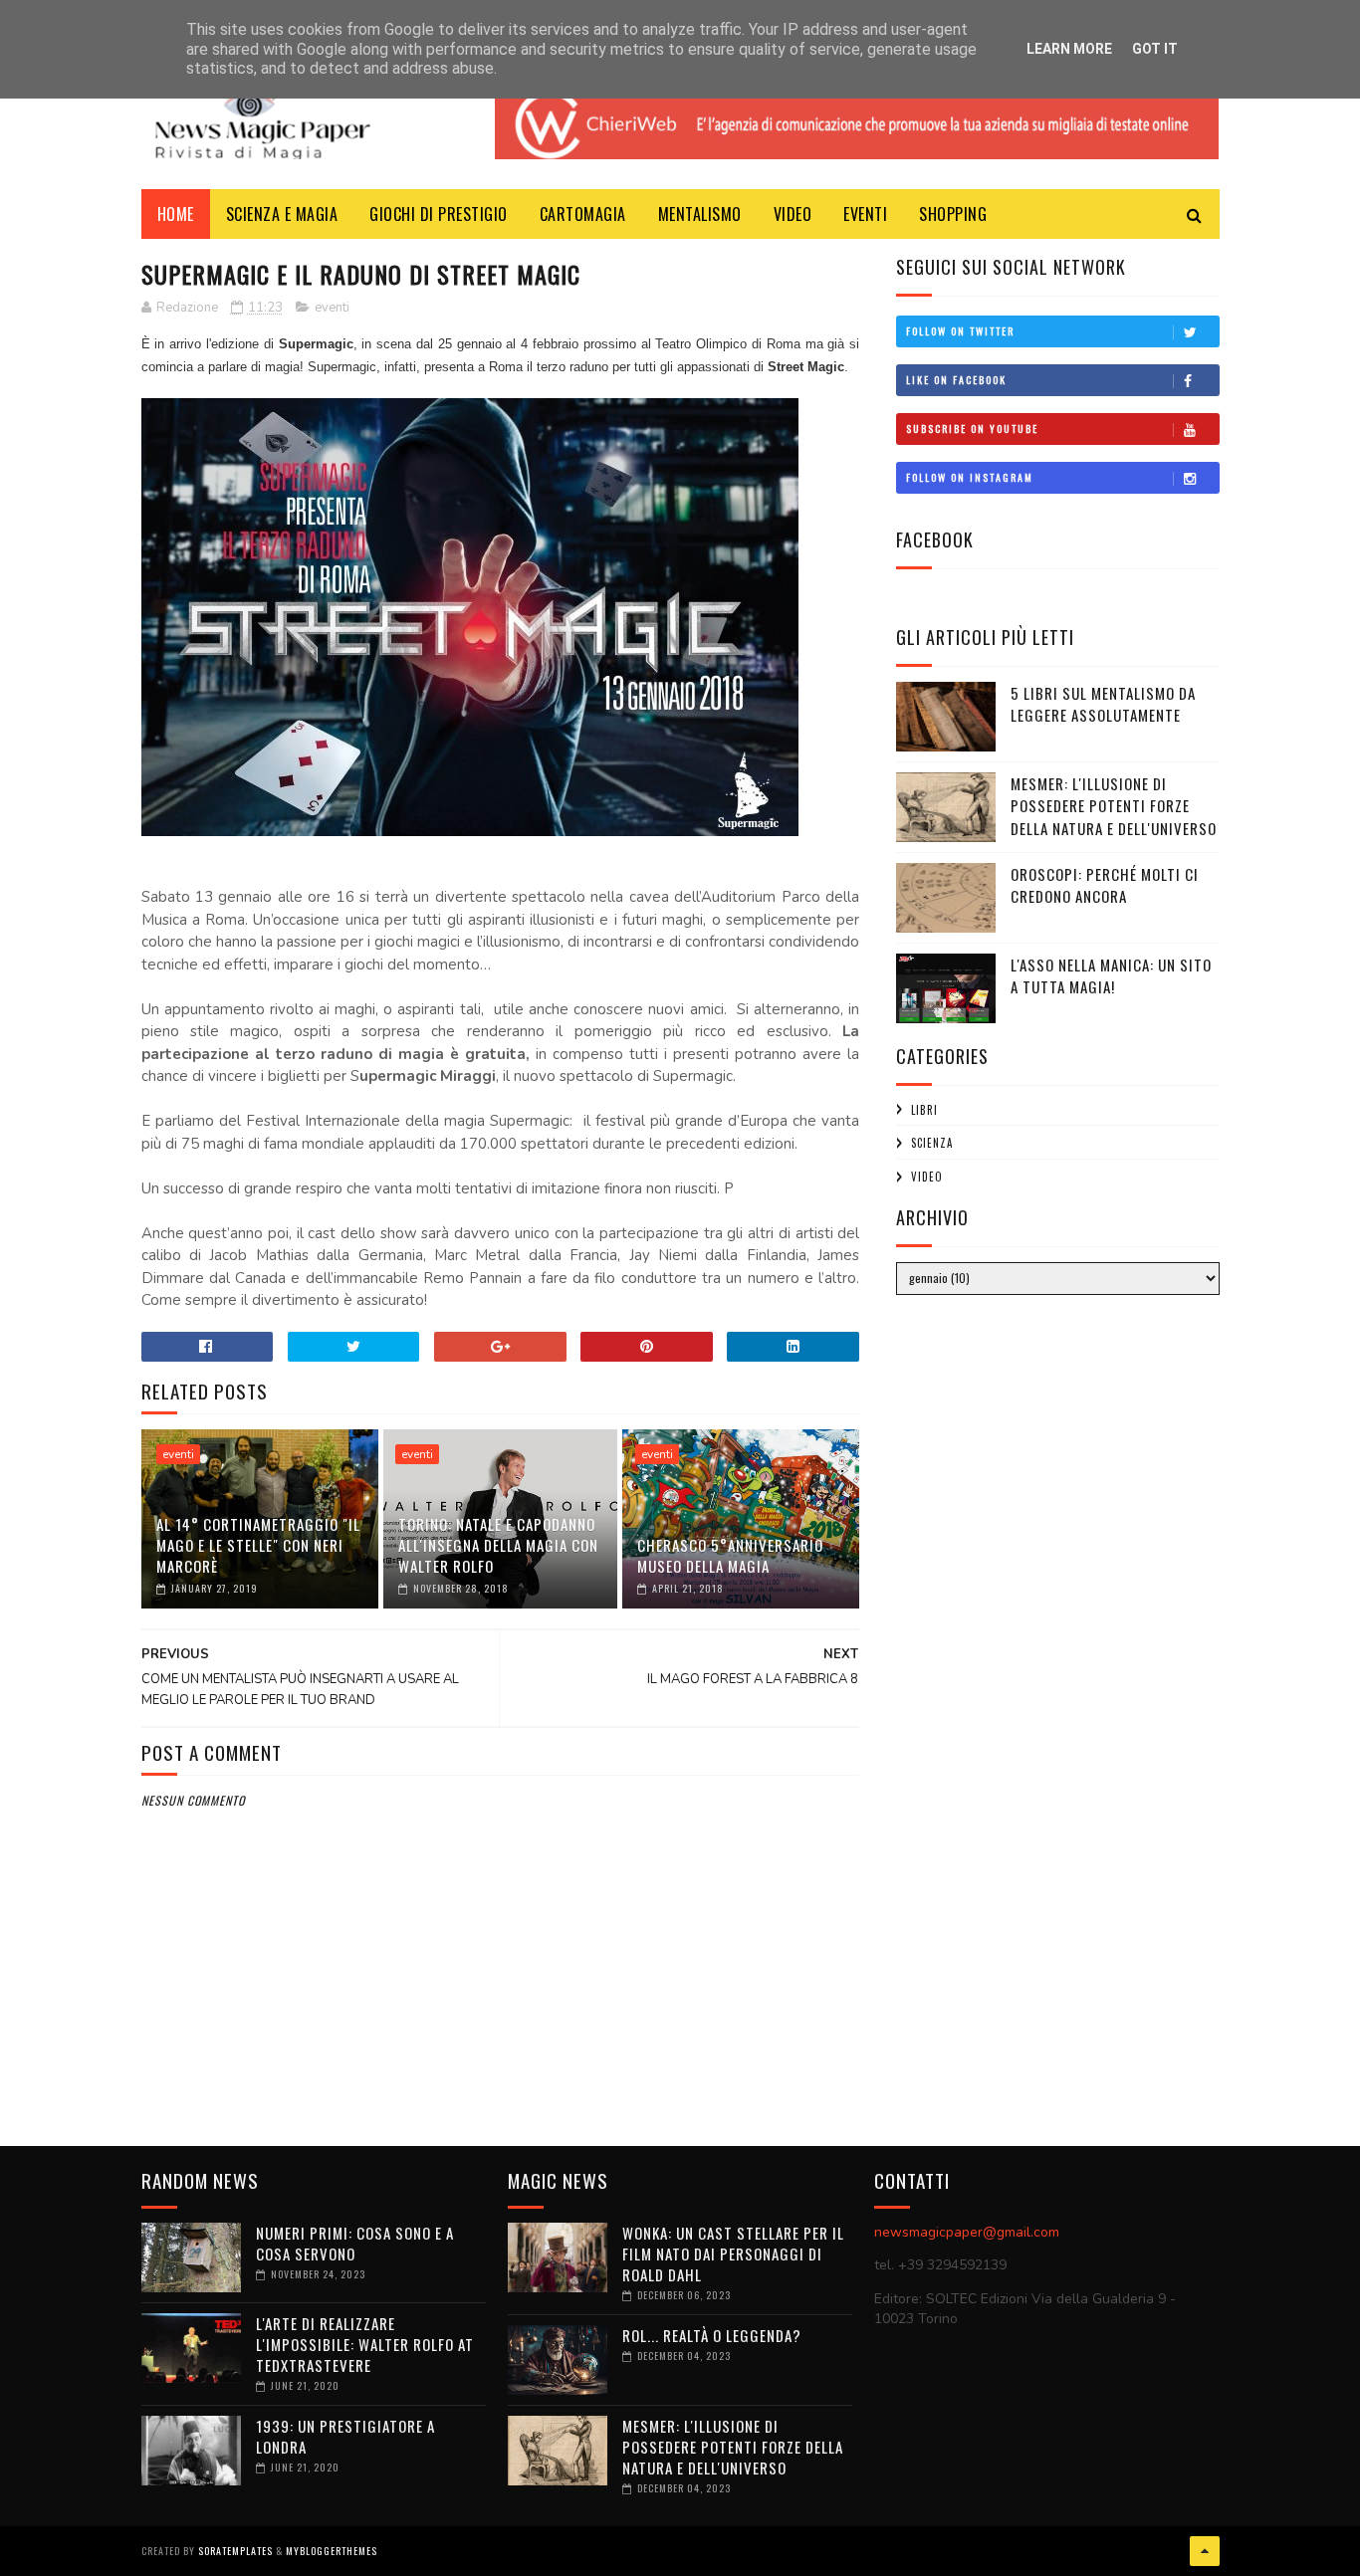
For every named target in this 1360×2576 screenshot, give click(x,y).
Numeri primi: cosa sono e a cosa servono (355, 2243)
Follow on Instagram (970, 477)
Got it (1155, 49)
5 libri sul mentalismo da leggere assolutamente (1103, 704)
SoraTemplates (235, 2551)
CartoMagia (583, 214)
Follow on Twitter (960, 331)
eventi (332, 308)
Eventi (865, 214)
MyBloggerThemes (332, 2551)
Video (793, 214)
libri (924, 1110)
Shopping (953, 214)
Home (176, 214)
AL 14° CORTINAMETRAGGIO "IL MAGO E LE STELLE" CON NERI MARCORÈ (258, 1545)
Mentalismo (700, 214)
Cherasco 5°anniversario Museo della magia (730, 1555)
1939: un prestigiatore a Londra (345, 2436)
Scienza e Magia (282, 214)
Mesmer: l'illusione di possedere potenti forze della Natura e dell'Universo (1114, 806)
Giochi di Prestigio (439, 214)
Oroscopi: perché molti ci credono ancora (1105, 885)
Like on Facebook (956, 380)
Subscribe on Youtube (972, 429)
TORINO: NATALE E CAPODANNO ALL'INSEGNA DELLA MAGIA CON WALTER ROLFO (498, 1545)
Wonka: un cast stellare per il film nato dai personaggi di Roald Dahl (733, 2254)
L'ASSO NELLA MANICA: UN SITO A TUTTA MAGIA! (1111, 976)
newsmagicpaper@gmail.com (967, 2232)
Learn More (1069, 49)
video (927, 1177)
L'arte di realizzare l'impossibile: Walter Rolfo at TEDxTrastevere (365, 2344)
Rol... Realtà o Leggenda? (712, 2335)
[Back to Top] (1205, 2551)
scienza (932, 1143)
